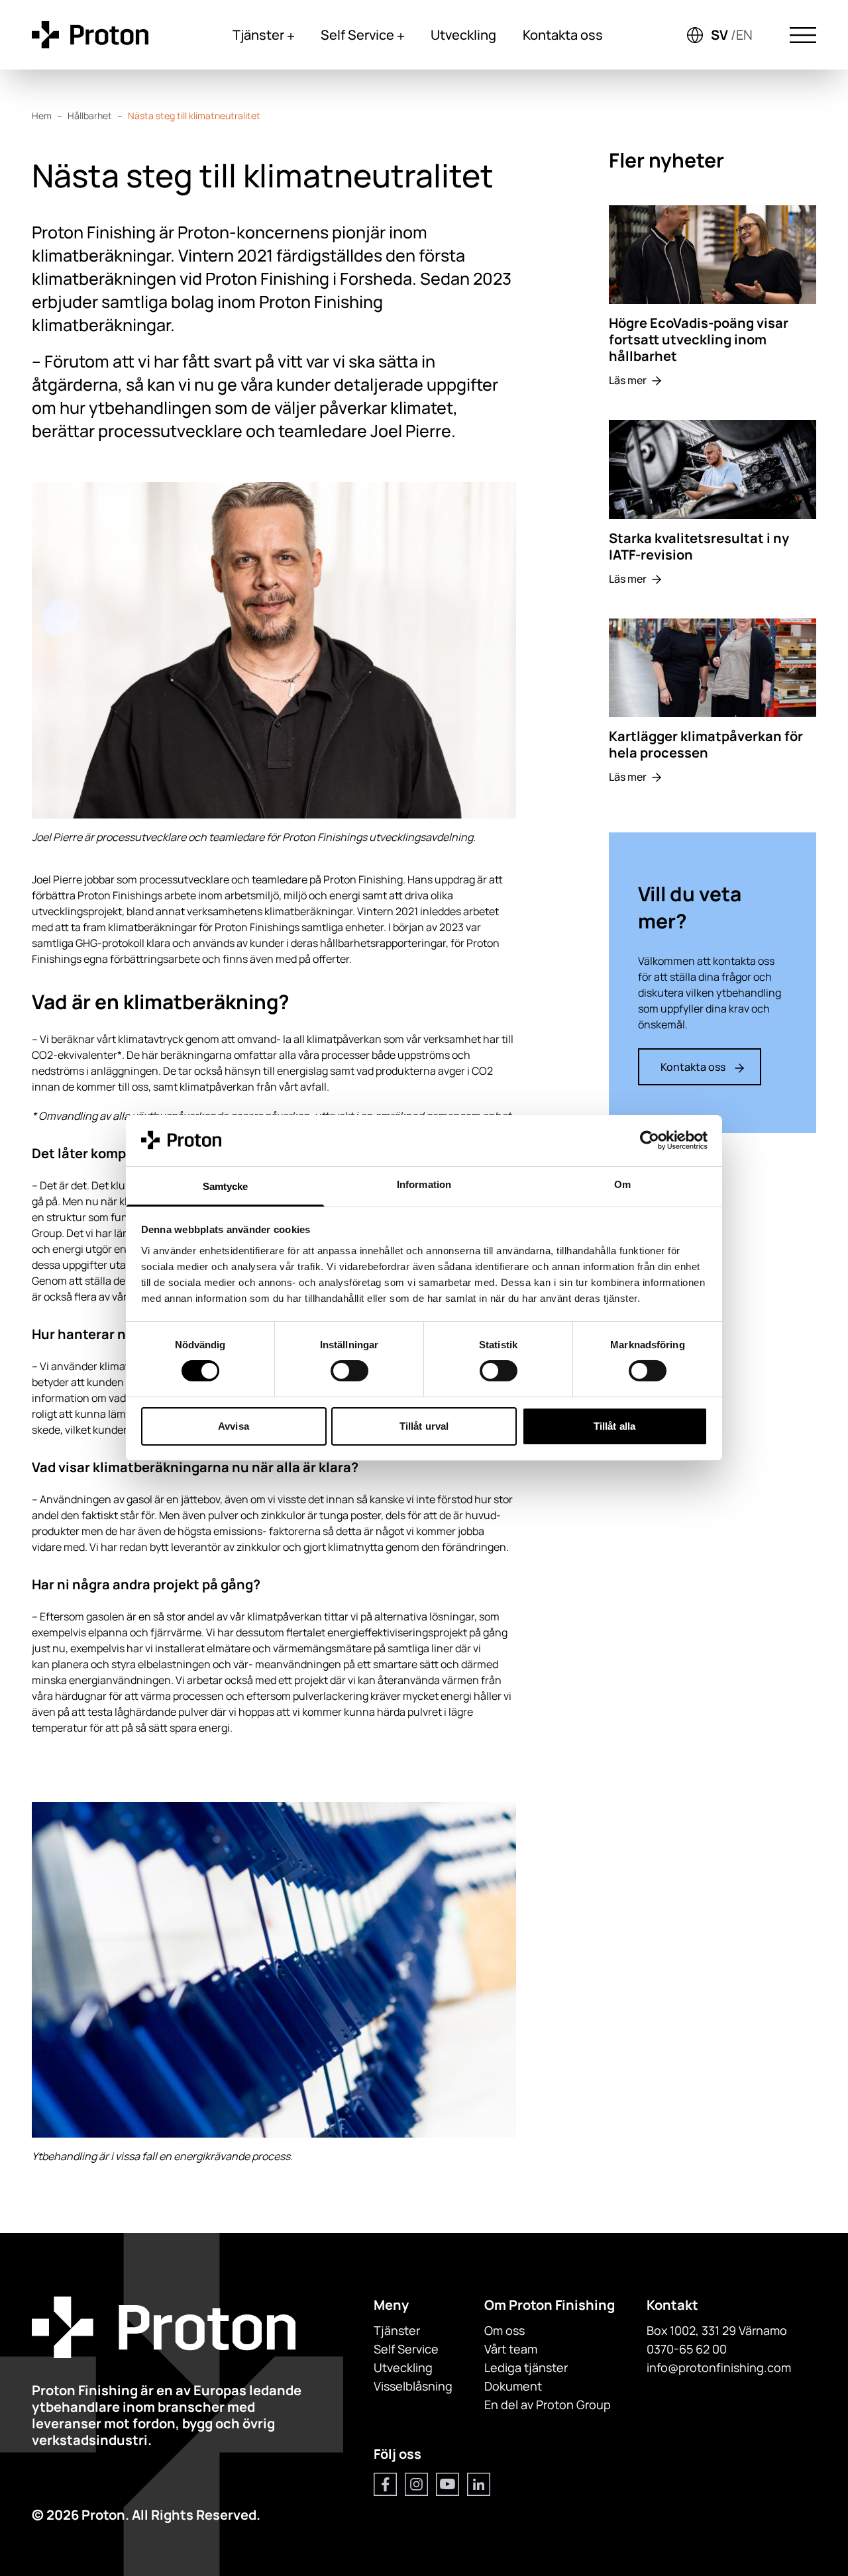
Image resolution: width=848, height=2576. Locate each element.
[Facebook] (385, 2484)
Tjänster (258, 35)
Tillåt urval (424, 1426)
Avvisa (234, 1426)
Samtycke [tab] (226, 1186)
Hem (42, 116)
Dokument (513, 2386)
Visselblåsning (413, 2386)
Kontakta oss (563, 35)
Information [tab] (424, 1184)
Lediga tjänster (526, 2367)
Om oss (504, 2330)
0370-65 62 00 (687, 2349)
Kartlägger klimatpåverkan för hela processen (706, 744)
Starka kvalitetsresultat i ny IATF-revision (699, 546)
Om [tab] (622, 1184)
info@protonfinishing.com (719, 2367)
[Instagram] (416, 2484)
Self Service (357, 35)
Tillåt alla (614, 1426)
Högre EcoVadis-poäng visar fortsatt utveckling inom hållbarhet (699, 339)
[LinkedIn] (479, 2484)
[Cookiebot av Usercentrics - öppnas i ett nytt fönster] (650, 1140)
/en (742, 35)
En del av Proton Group (548, 2404)
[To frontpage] (90, 35)
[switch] (349, 1371)
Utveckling (463, 35)
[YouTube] (448, 2484)
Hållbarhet (90, 116)
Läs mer (628, 380)
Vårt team (511, 2349)
